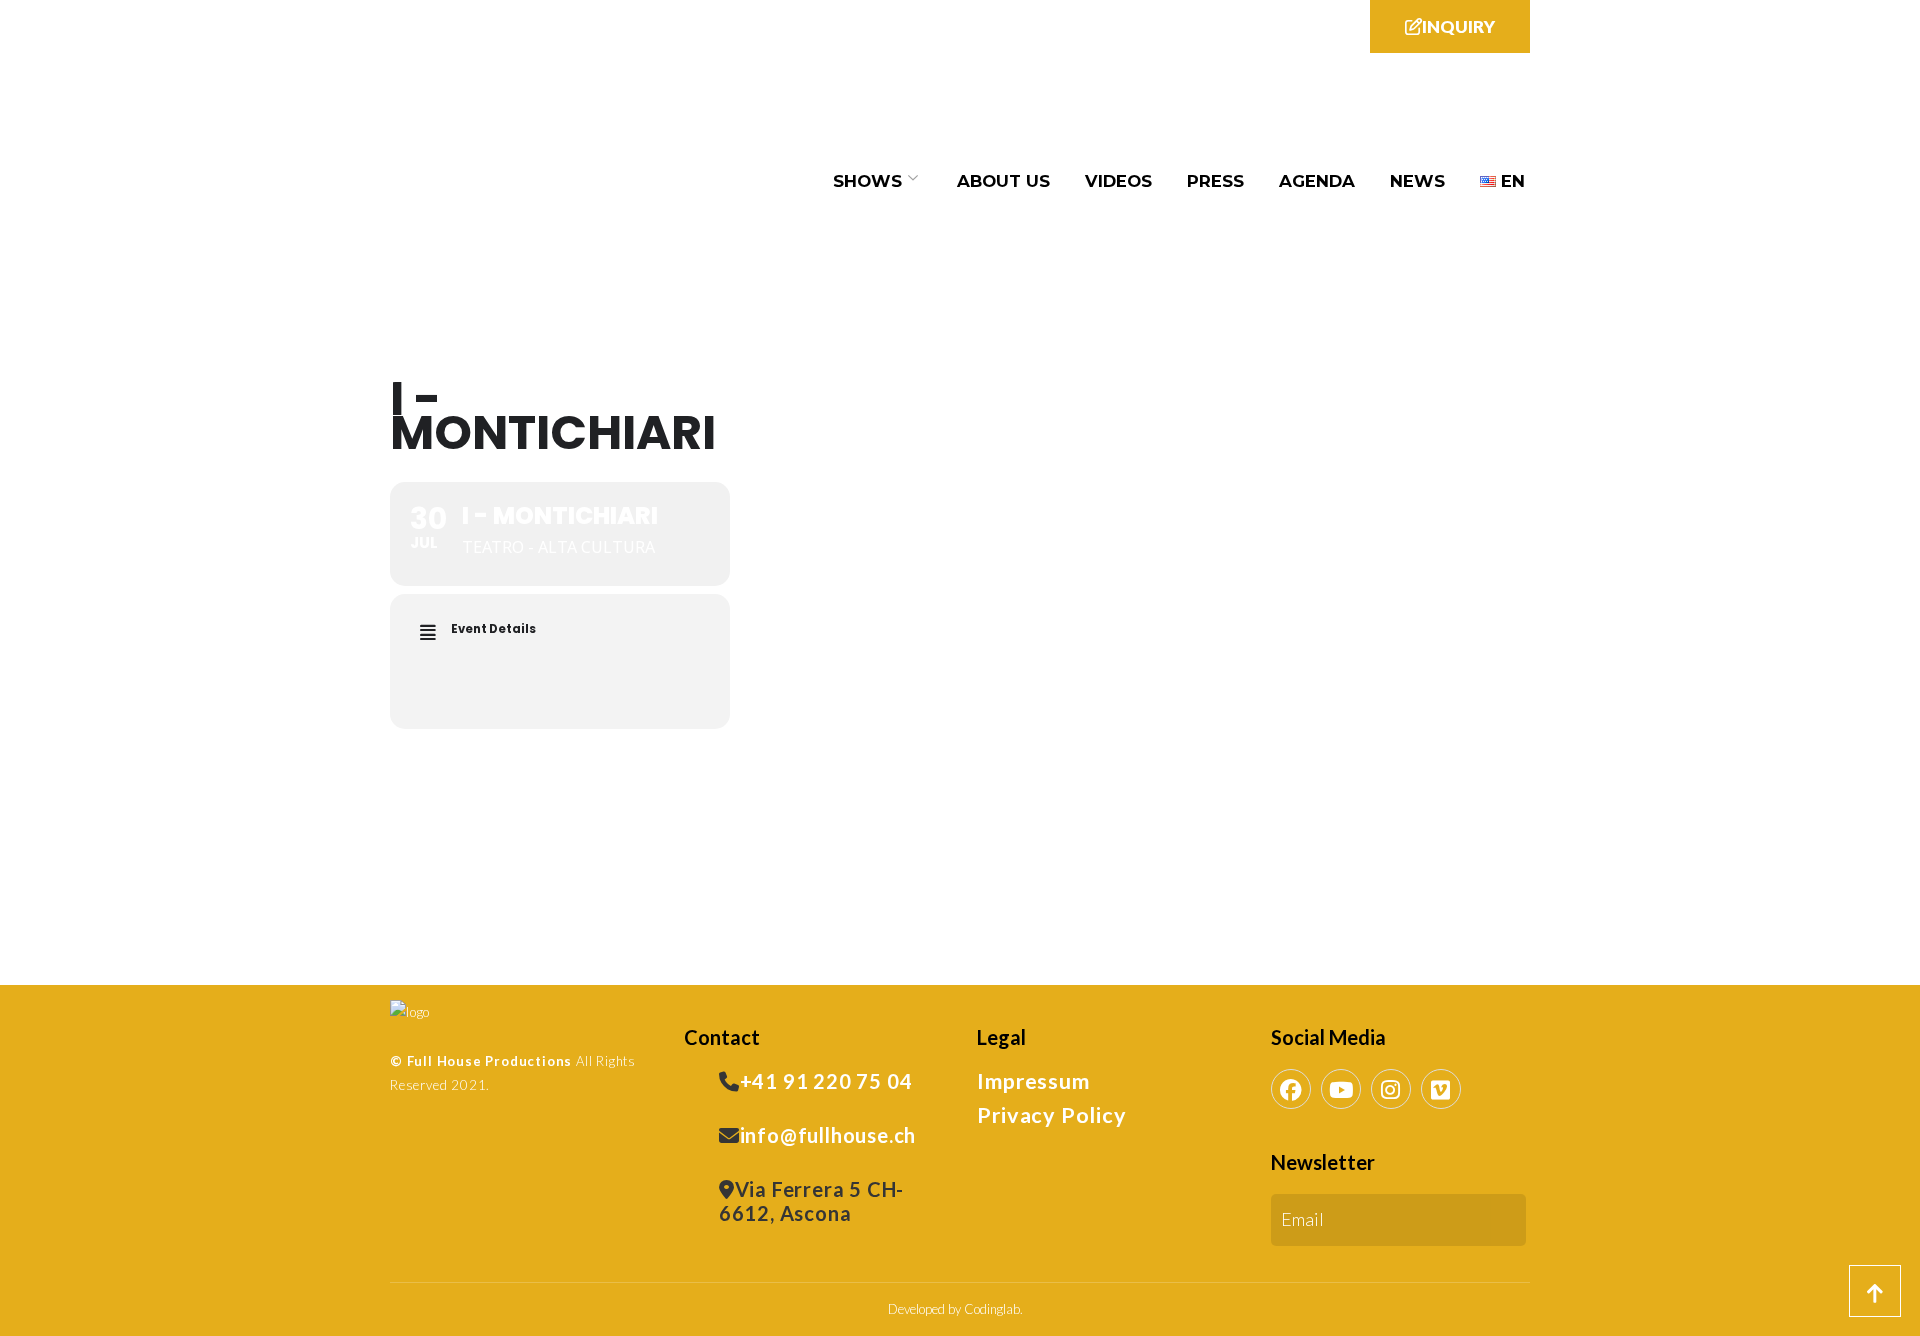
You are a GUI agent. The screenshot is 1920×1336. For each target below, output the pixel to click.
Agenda (1317, 181)
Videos (1118, 181)
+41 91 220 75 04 (826, 1081)
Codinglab (992, 1309)
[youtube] (1341, 1089)
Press (1215, 181)
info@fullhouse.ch (828, 1135)
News (1417, 181)
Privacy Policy (1051, 1115)
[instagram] (1391, 1089)
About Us (1003, 181)
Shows (867, 181)
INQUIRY (1458, 26)
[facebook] (1291, 1089)
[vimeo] (1441, 1089)
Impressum (1033, 1081)
